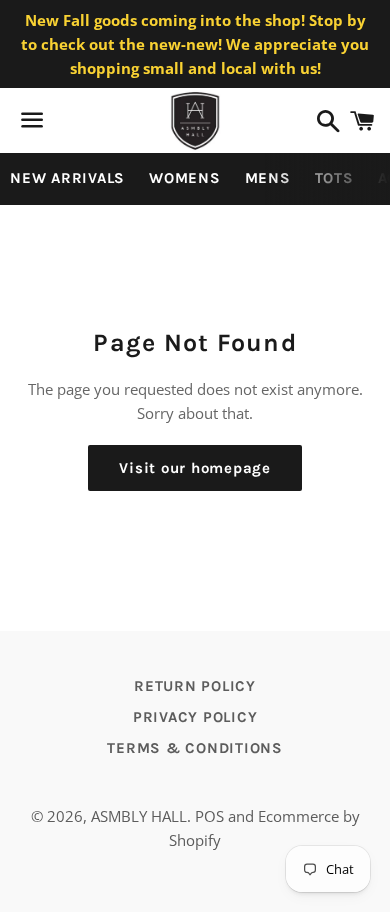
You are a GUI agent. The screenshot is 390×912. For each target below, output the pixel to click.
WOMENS (185, 178)
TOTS (334, 178)
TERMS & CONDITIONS (195, 748)
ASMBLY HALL (139, 816)
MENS (268, 178)
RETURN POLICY (195, 686)
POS (209, 816)
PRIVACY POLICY (195, 717)
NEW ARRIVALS (67, 178)
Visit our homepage (195, 468)
